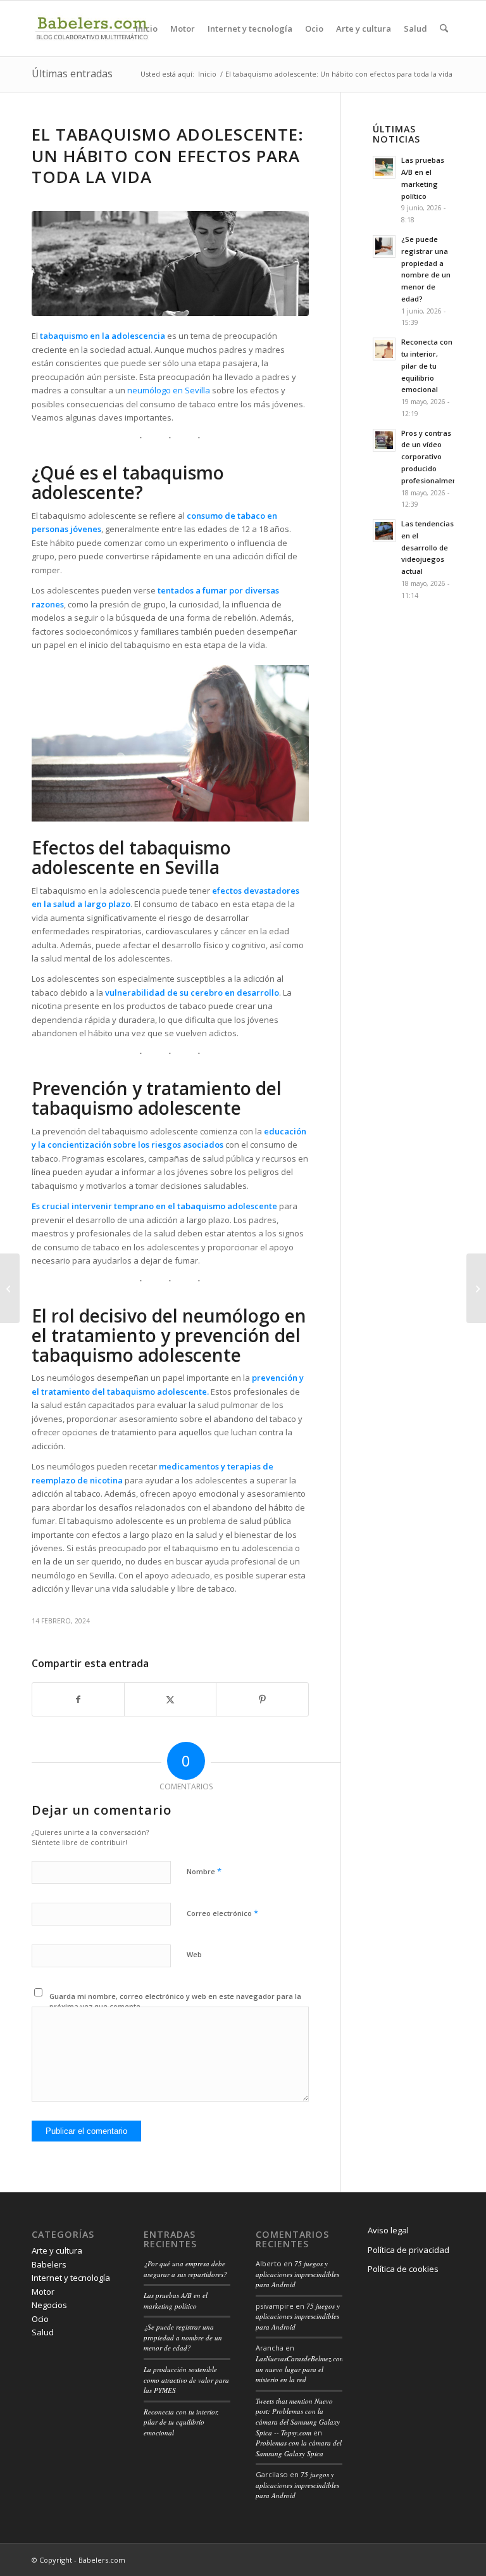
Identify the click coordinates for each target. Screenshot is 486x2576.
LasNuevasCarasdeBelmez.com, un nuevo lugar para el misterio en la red (301, 2369)
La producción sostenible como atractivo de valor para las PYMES (186, 2380)
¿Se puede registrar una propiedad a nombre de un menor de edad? (183, 2337)
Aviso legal (388, 2230)
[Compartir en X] (170, 1699)
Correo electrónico (222, 1913)
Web (194, 1954)
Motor (43, 2292)
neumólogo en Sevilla (169, 390)
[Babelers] (92, 29)
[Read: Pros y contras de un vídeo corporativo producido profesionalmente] (384, 440)
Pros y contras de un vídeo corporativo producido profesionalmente (433, 457)
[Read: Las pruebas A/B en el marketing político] (384, 167)
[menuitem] (146, 29)
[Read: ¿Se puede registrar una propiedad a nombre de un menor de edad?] (384, 246)
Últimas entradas (72, 73)
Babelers (49, 2264)
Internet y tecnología (71, 2278)
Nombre (204, 1871)
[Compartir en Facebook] (78, 1699)
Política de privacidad (408, 2250)
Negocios (49, 2305)
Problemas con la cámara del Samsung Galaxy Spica (299, 2448)
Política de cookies (403, 2269)
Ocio (40, 2319)
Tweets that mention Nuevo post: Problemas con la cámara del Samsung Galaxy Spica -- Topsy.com (298, 2417)
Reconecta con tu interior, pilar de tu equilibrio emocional (427, 365)
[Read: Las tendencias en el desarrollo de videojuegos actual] (384, 531)
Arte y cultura (57, 2250)
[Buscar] (444, 29)
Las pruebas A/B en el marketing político (176, 2300)
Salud (43, 2332)
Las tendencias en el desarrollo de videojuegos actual (427, 547)
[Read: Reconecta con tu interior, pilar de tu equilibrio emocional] (384, 349)
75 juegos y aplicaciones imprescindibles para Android (297, 2274)
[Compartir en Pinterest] (262, 1699)
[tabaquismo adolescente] (170, 263)
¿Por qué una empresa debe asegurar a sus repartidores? (185, 2269)
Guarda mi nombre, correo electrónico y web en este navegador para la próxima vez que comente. (175, 2002)
